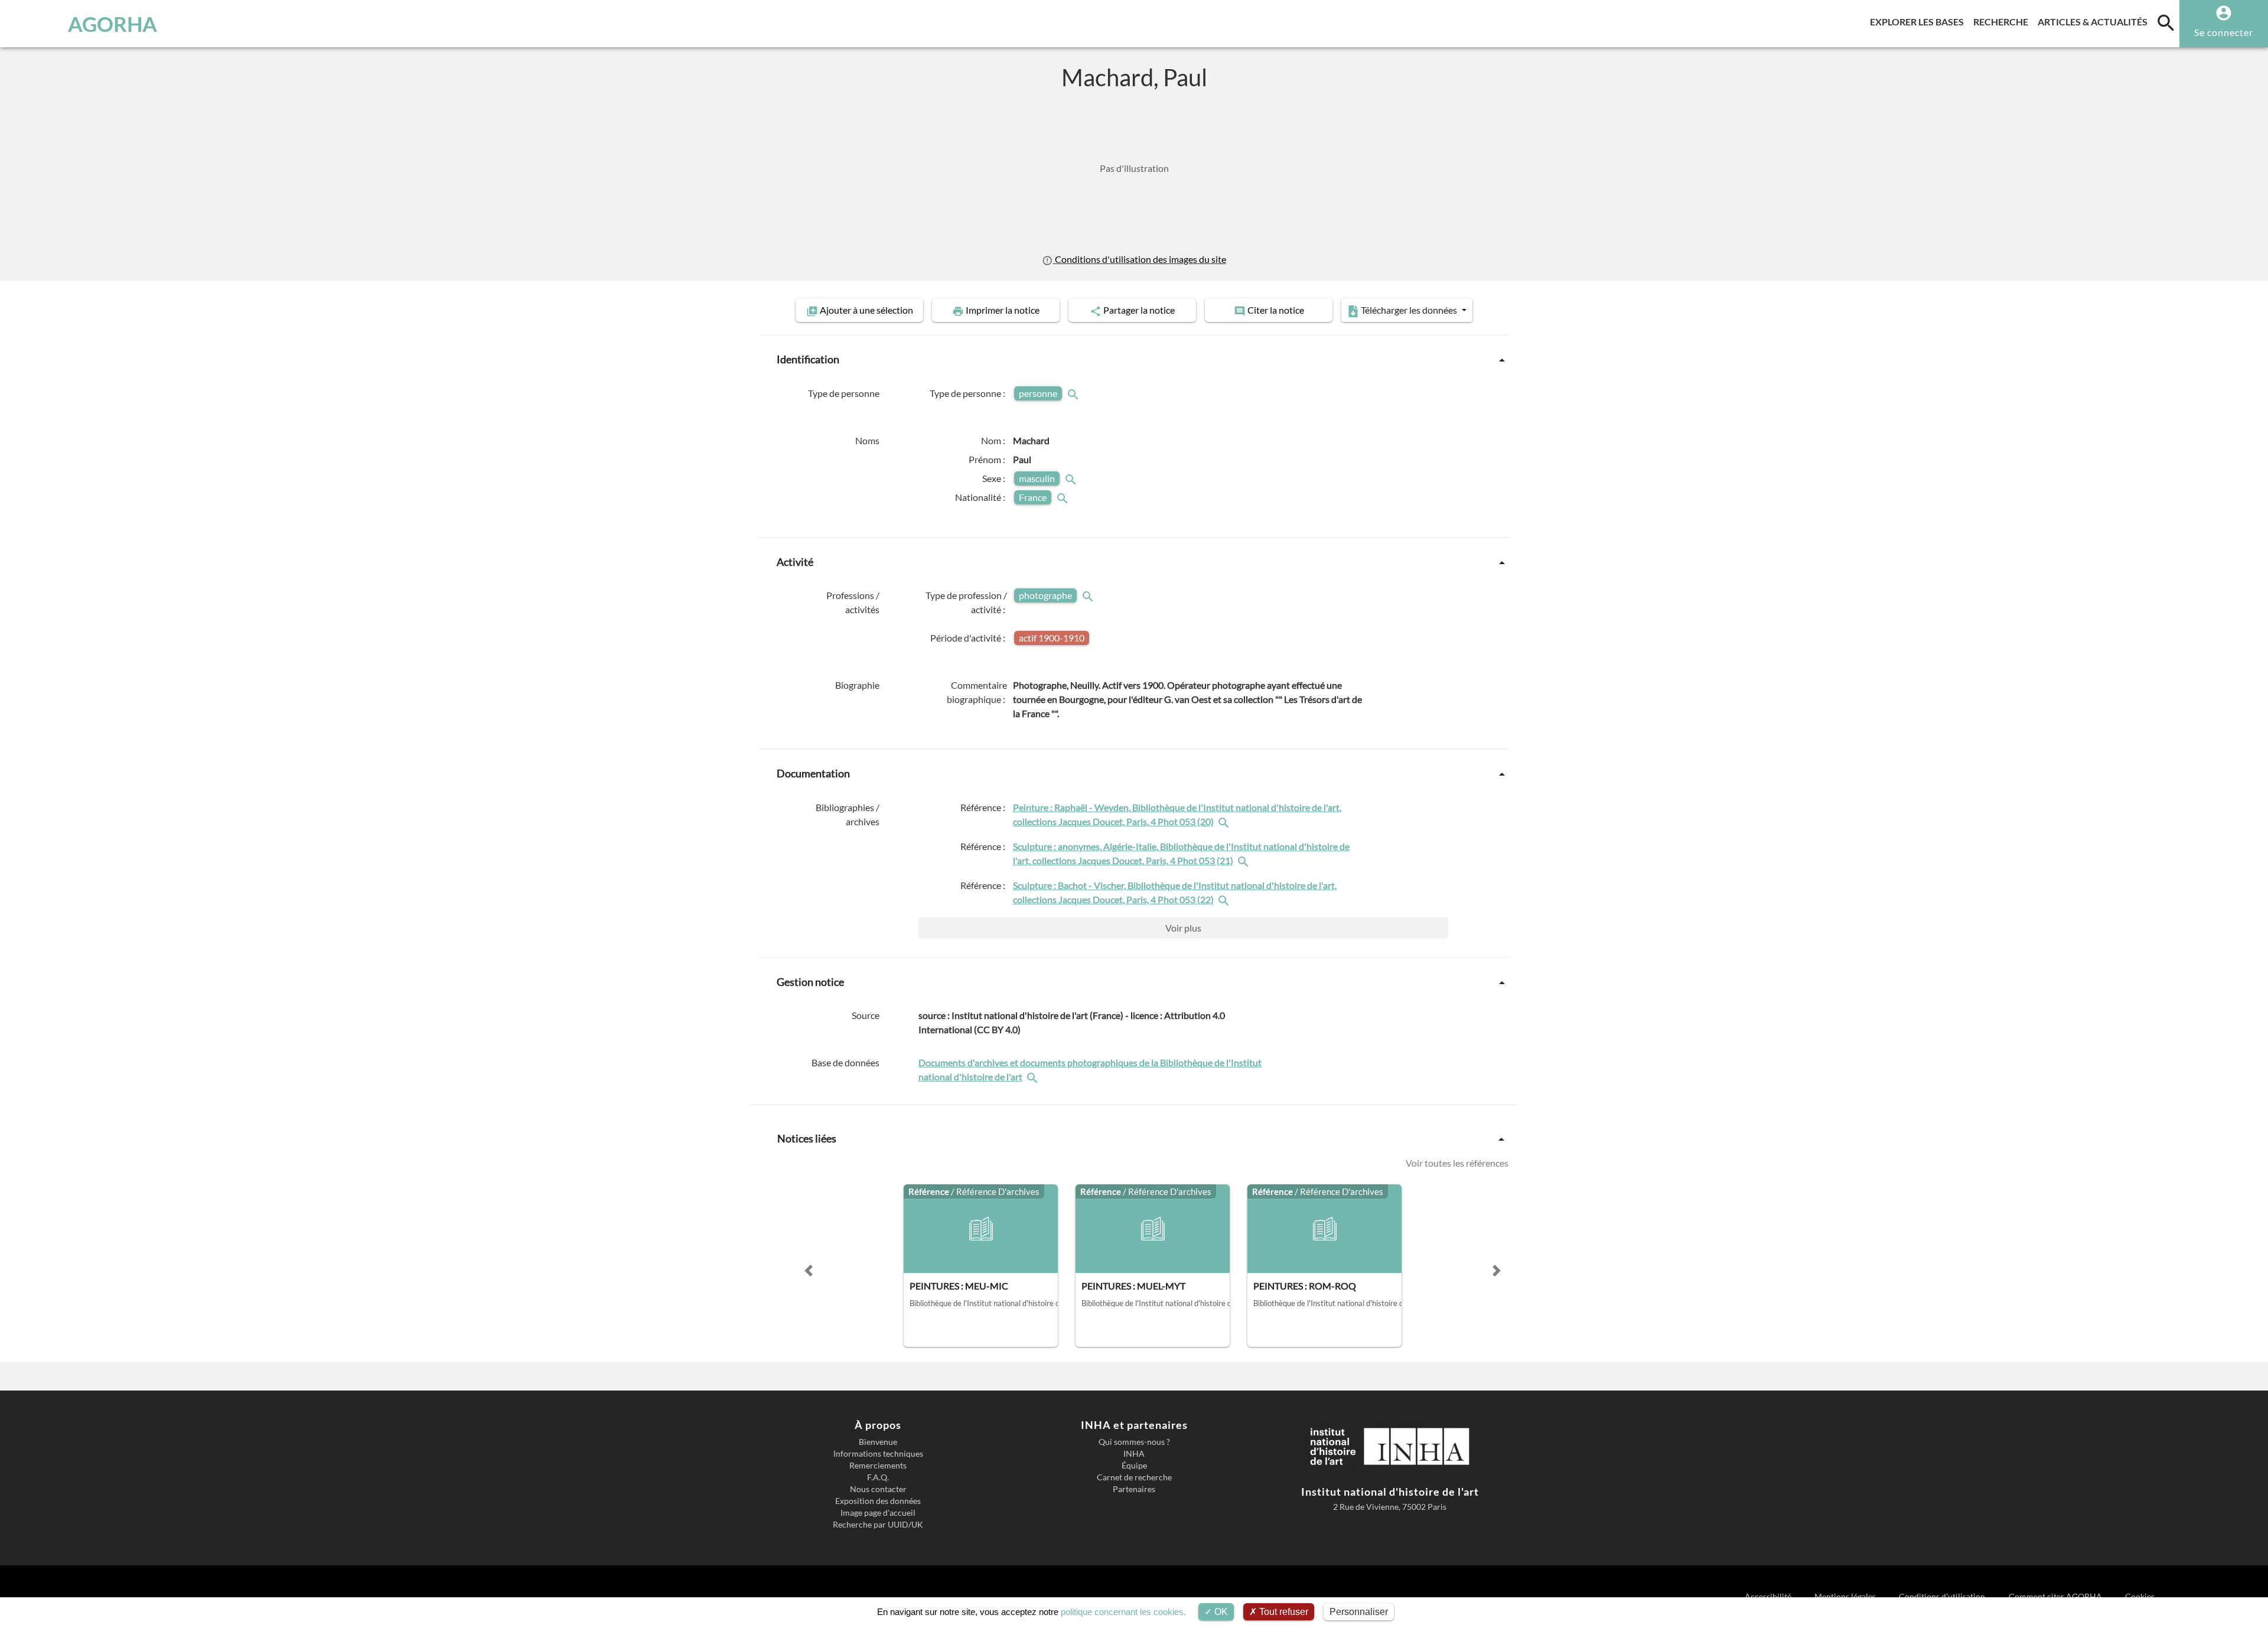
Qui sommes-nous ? (1134, 1442)
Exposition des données (878, 1501)
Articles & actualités (2095, 21)
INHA (1134, 1454)
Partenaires (1134, 1489)
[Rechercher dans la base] (1034, 1077)
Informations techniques (878, 1454)
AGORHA (113, 24)
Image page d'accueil (878, 1513)
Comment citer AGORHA (2056, 1596)
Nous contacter (878, 1489)
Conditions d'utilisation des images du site (1139, 259)
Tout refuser (1283, 1612)
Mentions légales (1846, 1596)
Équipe (1134, 1466)
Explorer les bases (1919, 21)
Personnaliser (1359, 1612)
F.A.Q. (878, 1477)
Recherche (2003, 21)
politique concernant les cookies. (1123, 1612)
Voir (1183, 928)
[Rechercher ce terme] (1074, 393)
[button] (809, 1271)
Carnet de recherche (1134, 1477)
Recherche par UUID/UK (878, 1525)
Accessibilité (1769, 1596)
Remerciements (878, 1466)
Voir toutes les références (1457, 1163)
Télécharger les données (1409, 310)
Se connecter (2224, 32)
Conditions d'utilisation (1943, 1596)
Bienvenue (878, 1442)
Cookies (2140, 1596)
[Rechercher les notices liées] (1225, 821)
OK (1220, 1612)
